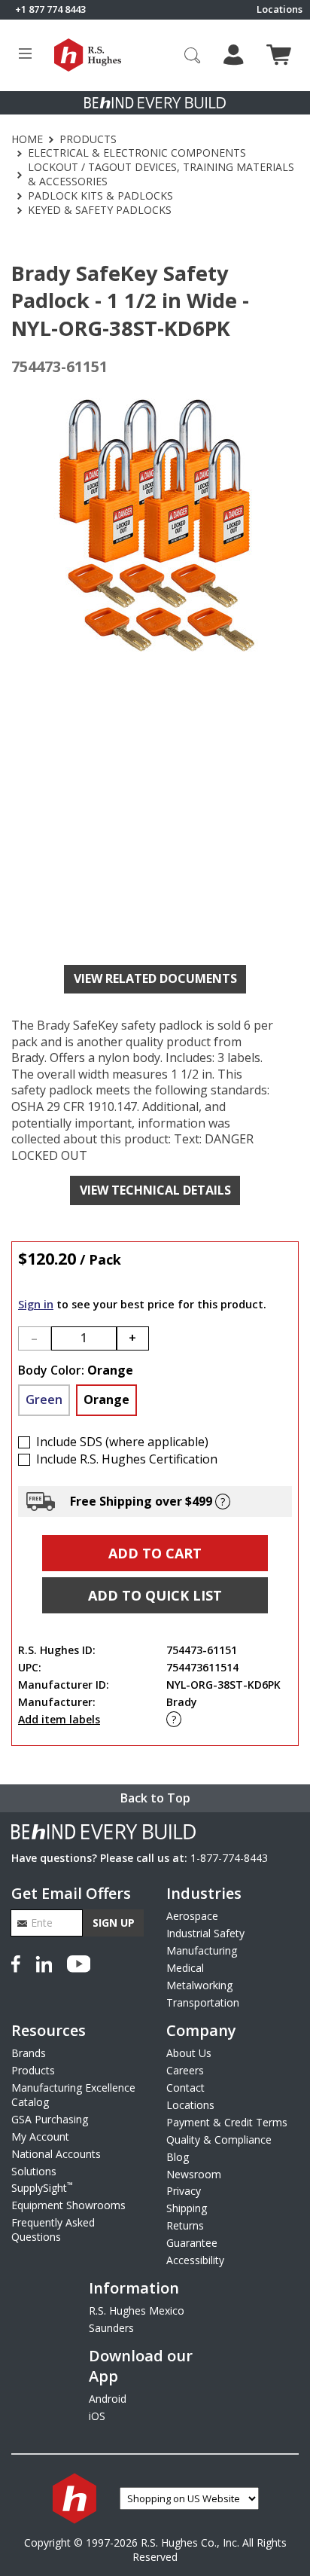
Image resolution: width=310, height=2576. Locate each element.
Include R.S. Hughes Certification (127, 1459)
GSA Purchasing (50, 2119)
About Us (189, 2053)
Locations (280, 9)
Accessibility (195, 2260)
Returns (185, 2225)
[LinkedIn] (44, 1962)
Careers (185, 2070)
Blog (178, 2157)
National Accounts (56, 2154)
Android (108, 2399)
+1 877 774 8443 (50, 9)
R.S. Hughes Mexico (137, 2310)
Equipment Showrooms (68, 2205)
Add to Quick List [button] (155, 1595)
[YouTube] (79, 1962)
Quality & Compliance (219, 2140)
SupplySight (42, 2188)
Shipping (187, 2208)
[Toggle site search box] (193, 55)
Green (44, 1399)
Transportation (203, 2002)
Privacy (184, 2191)
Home (27, 139)
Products (88, 139)
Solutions (34, 2171)
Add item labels (59, 1719)
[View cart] (279, 55)
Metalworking (199, 1985)
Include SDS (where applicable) (122, 1442)
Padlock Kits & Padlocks (100, 196)
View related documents (155, 978)
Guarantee (192, 2243)
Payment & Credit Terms (227, 2122)
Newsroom (194, 2174)
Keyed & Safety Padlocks (100, 210)
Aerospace (192, 1916)
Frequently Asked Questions (53, 2230)
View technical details (155, 1190)
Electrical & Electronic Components (137, 153)
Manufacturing (202, 1950)
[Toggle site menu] (25, 55)
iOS (97, 2416)
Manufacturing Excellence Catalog (73, 2095)
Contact (185, 2088)
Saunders (111, 2328)
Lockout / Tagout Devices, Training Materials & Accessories (161, 174)
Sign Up (114, 1923)
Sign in (36, 1304)
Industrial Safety (205, 1933)
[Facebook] (19, 1962)
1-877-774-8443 (229, 1858)
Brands (29, 2053)
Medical (185, 1968)
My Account (40, 2136)
